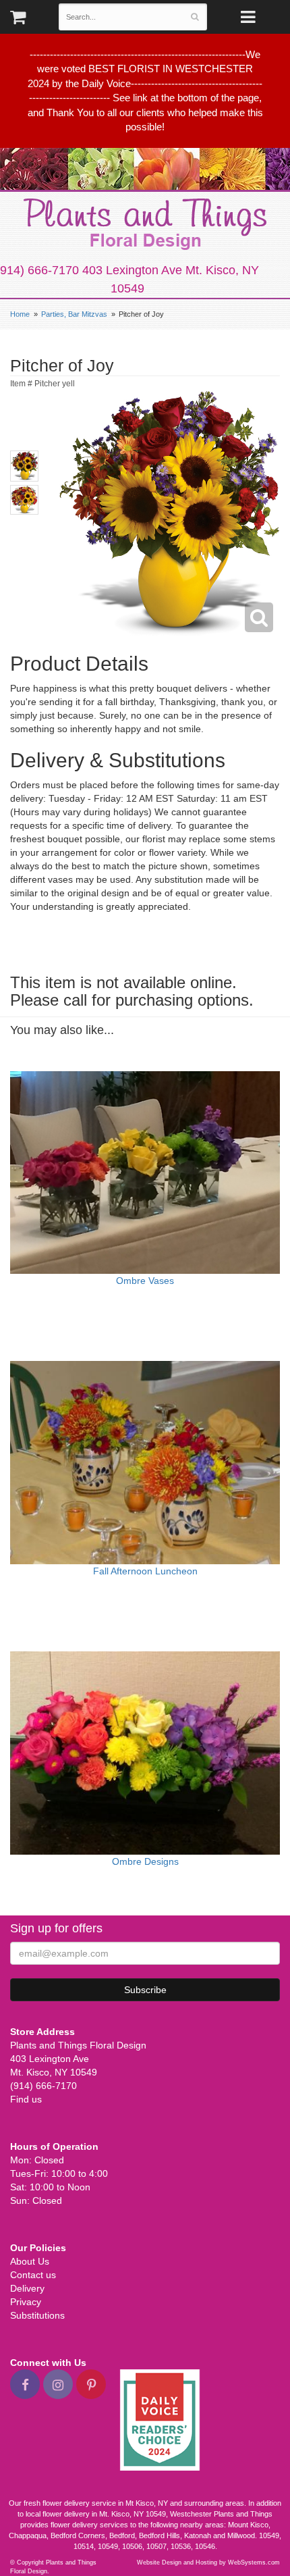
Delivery (27, 2288)
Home (20, 314)
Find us (26, 2099)
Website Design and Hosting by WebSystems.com (208, 2562)
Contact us (33, 2275)
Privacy (26, 2302)
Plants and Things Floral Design (145, 224)
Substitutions (37, 2315)
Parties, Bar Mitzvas (74, 314)
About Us (30, 2261)
